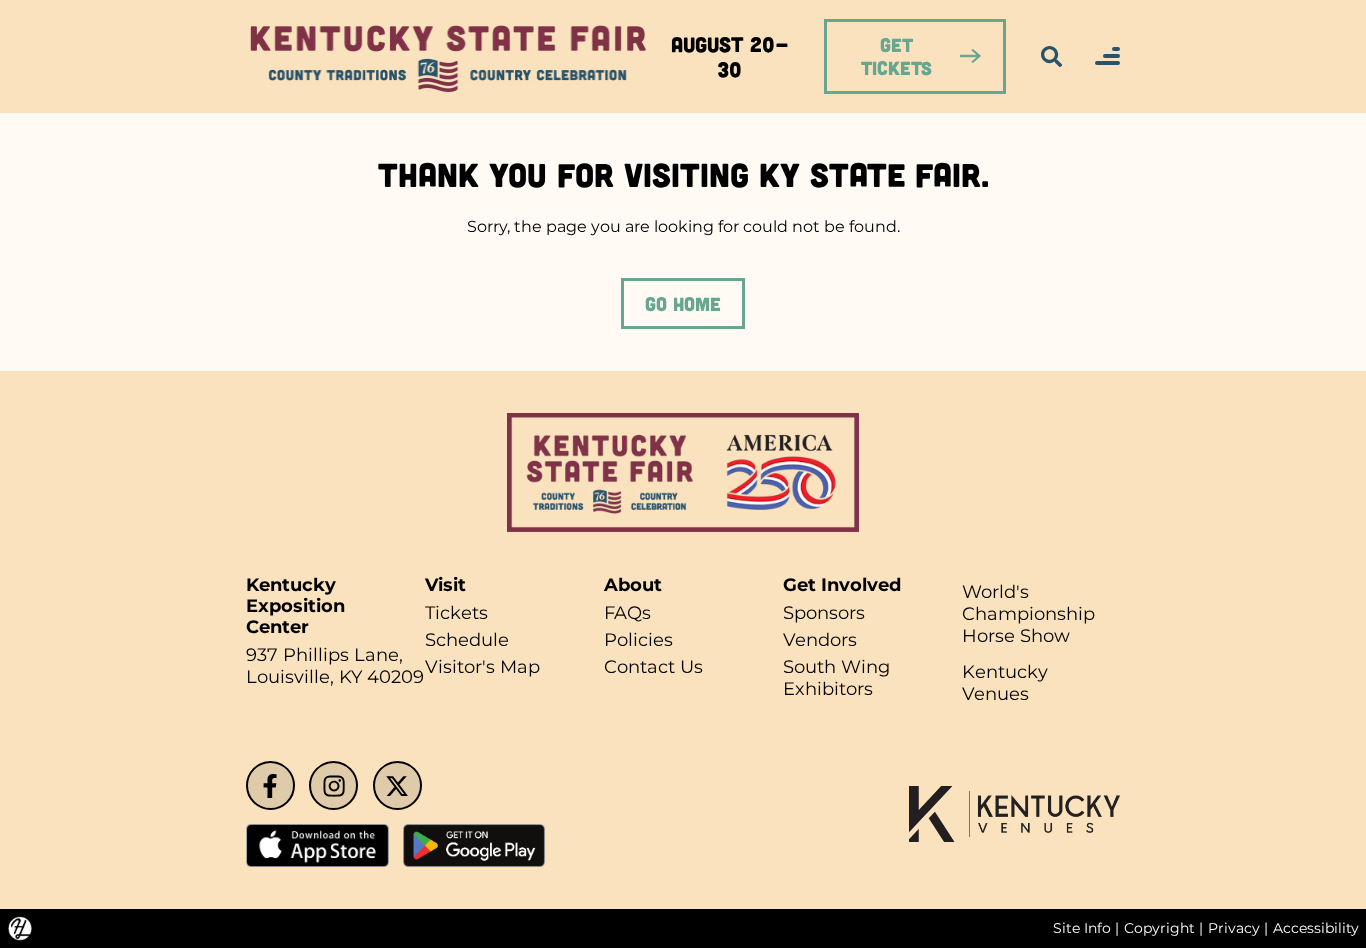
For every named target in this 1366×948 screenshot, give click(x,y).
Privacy (1234, 928)
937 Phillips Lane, (324, 654)
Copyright (1159, 928)
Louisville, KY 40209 (335, 676)
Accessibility (1316, 928)
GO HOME (683, 303)
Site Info (1082, 928)
